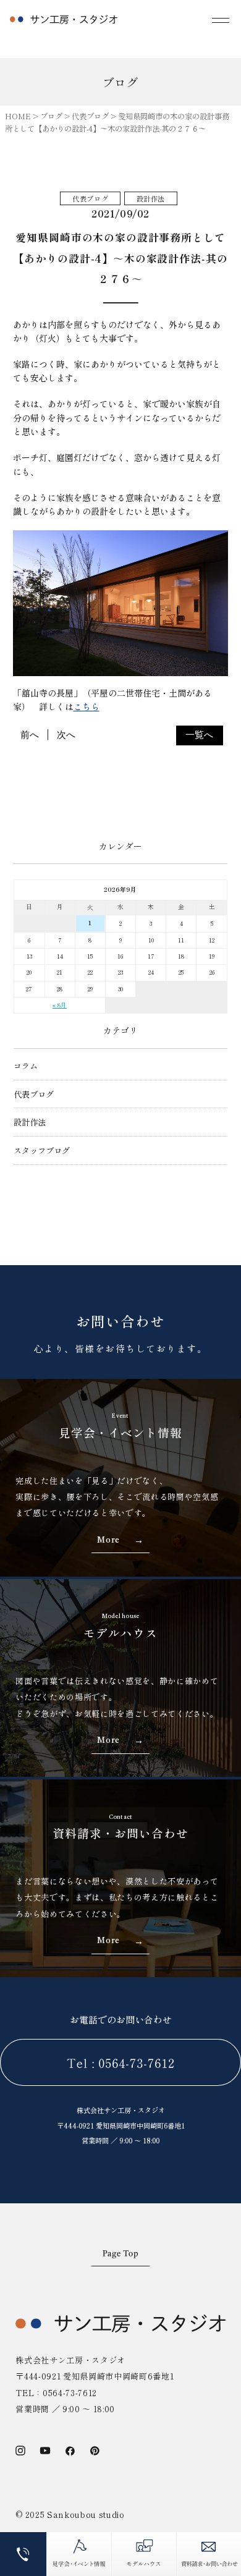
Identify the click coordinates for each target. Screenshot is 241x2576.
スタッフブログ (42, 1150)
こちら (87, 706)
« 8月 (60, 1005)
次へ (66, 735)
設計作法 (30, 1122)
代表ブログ (34, 1094)
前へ (30, 735)
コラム (26, 1066)
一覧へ (199, 735)
